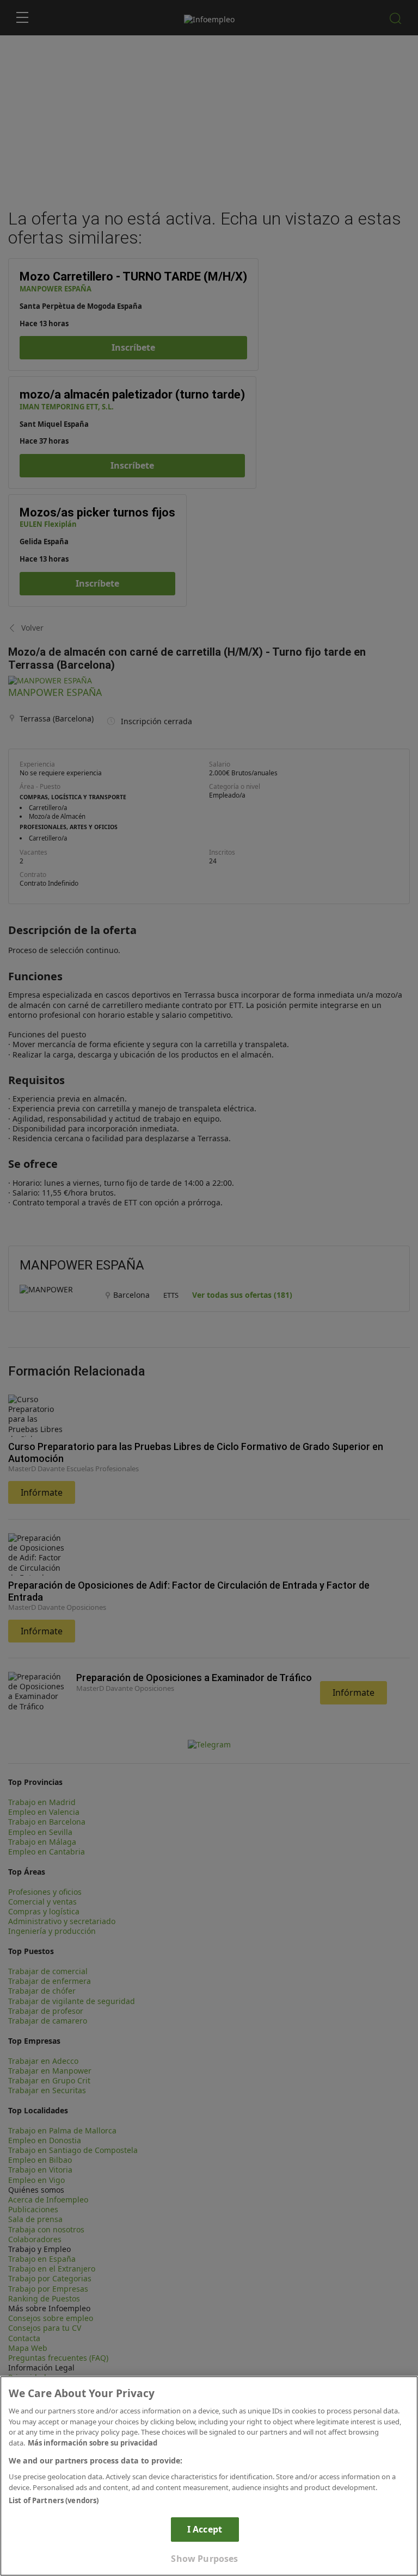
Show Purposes (204, 2559)
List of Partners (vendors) (54, 2500)
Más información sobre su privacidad (93, 2443)
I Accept (205, 2529)
